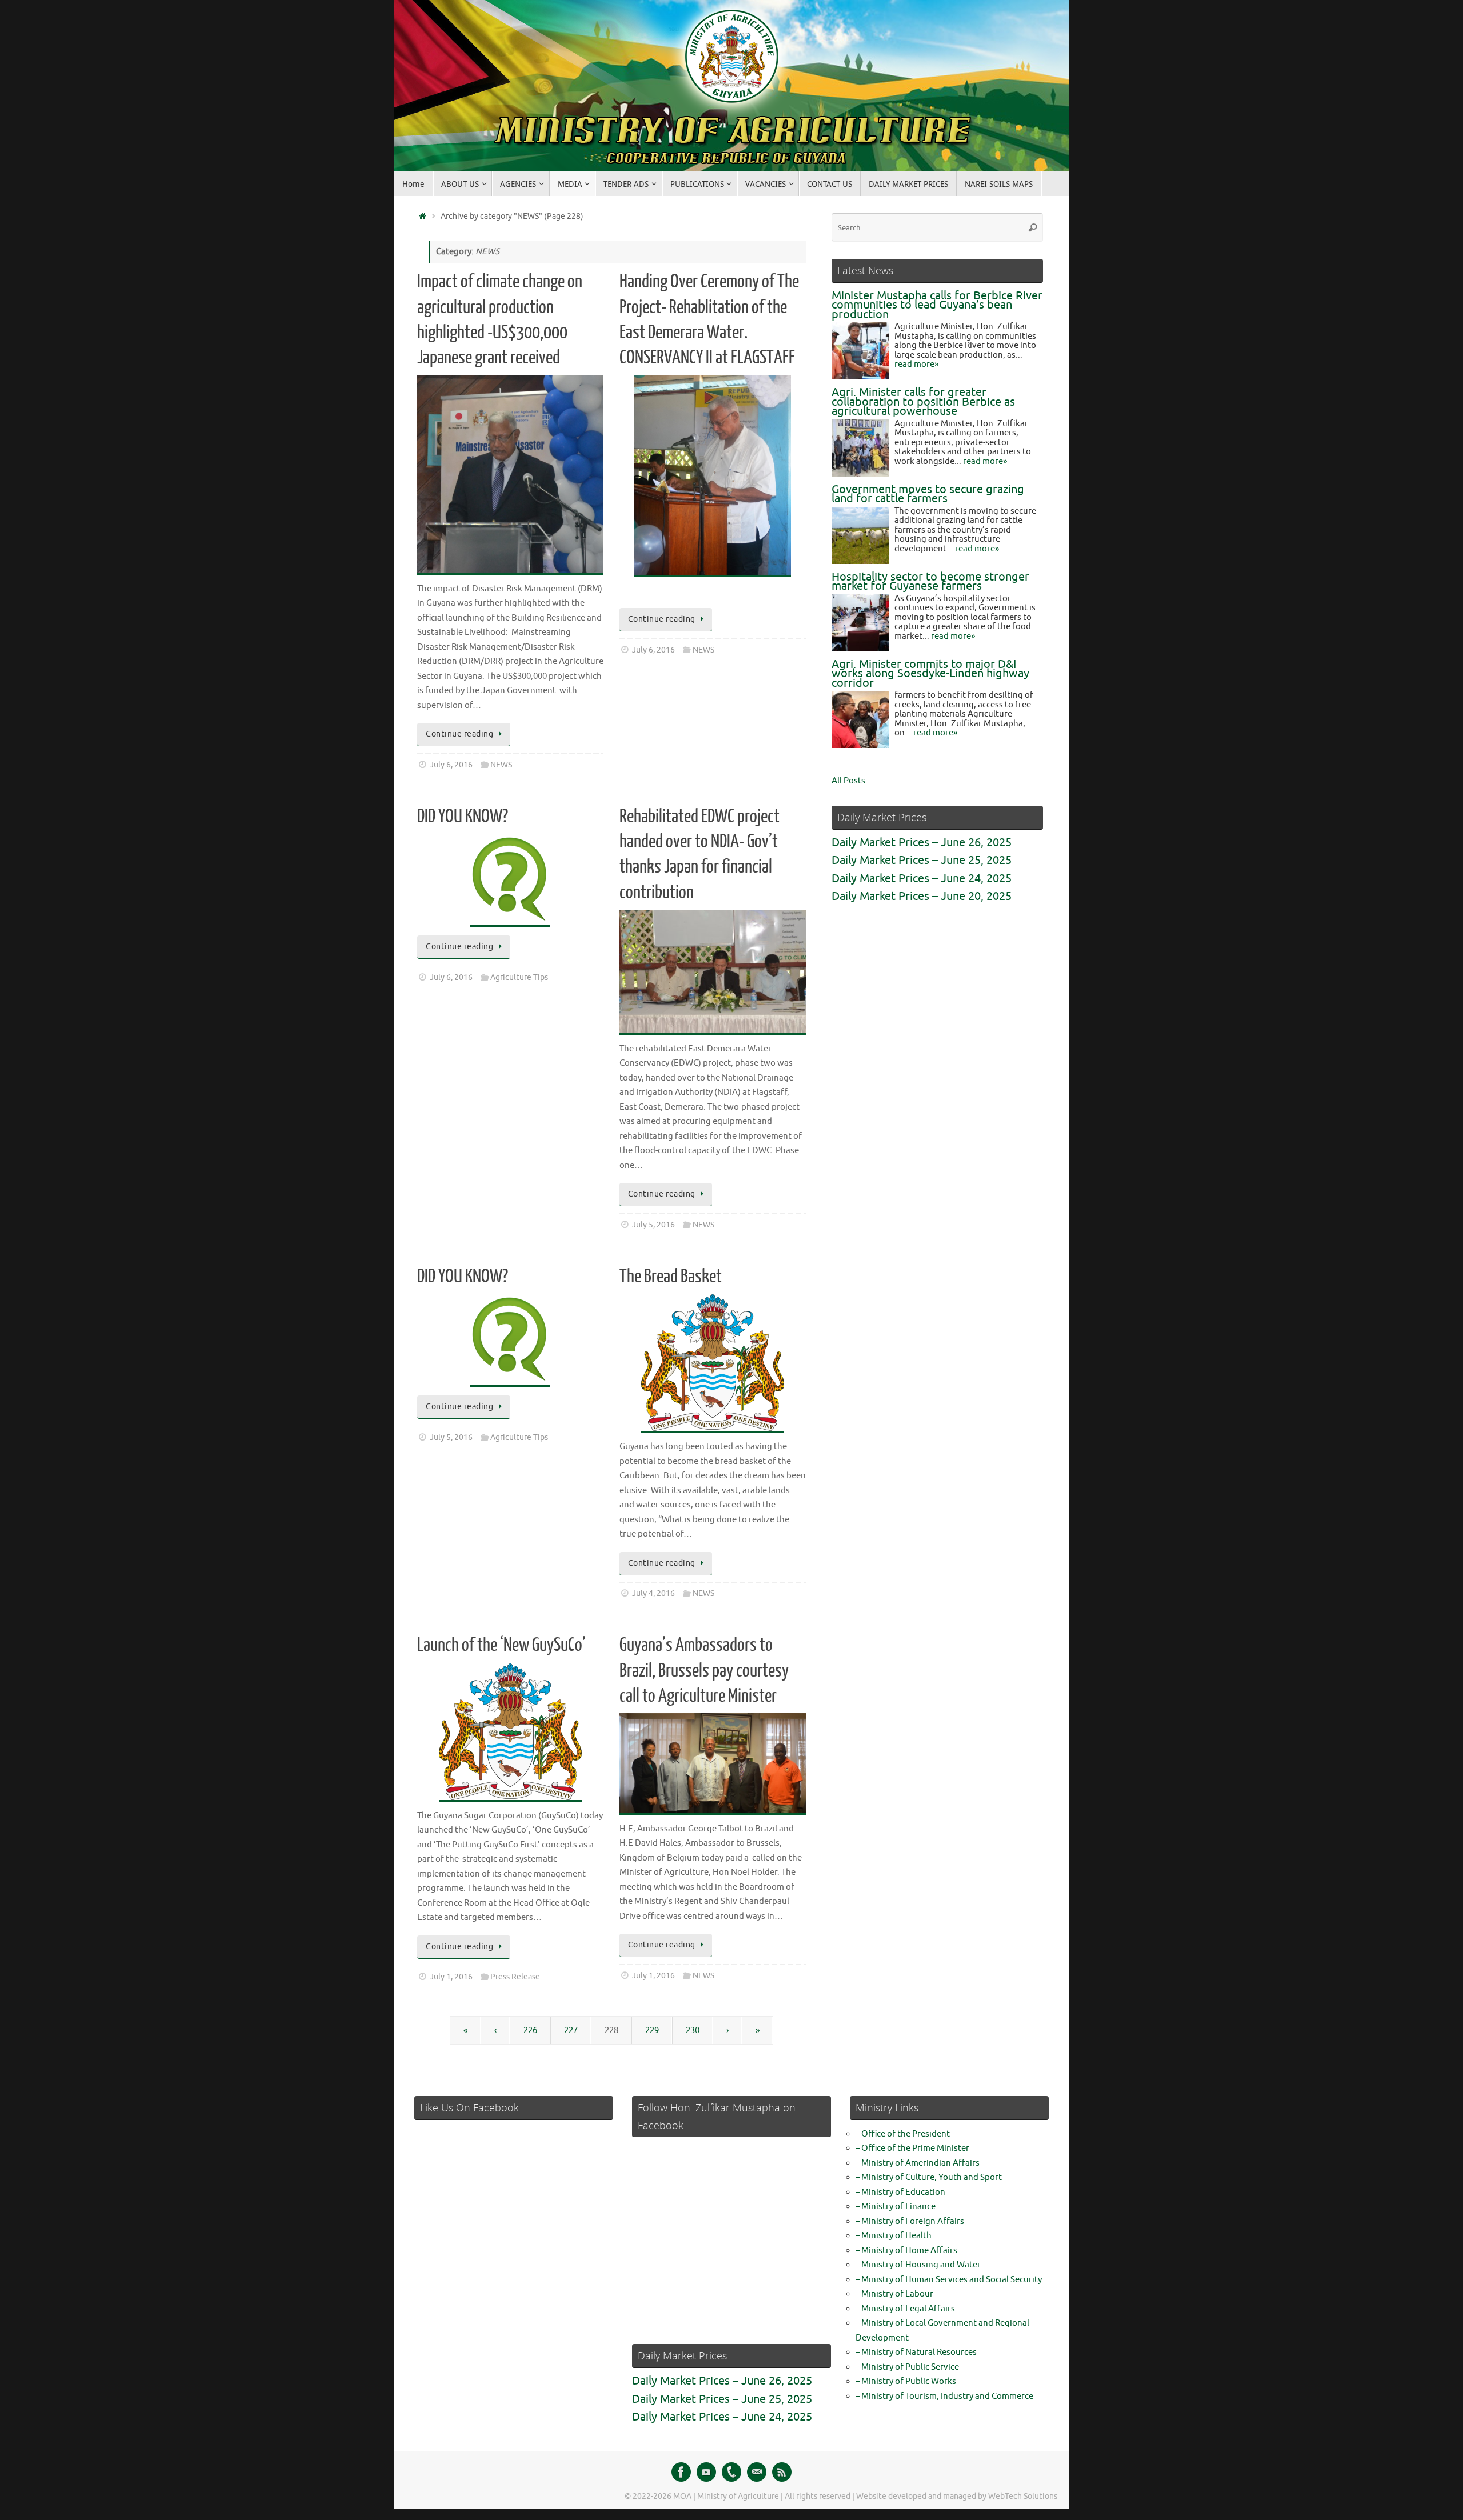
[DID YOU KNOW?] (510, 880)
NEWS (501, 765)
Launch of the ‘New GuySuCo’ (501, 1645)
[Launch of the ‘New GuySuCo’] (510, 1732)
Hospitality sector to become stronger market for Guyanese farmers (930, 582)
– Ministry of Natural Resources (916, 2352)
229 (652, 2031)
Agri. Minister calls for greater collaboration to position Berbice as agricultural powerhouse (923, 402)
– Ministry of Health (894, 2236)
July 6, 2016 (451, 765)
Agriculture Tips (519, 977)
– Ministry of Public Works (906, 2381)
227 (571, 2031)
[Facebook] (681, 2472)
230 (693, 2031)
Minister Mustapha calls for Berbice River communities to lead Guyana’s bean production (937, 305)
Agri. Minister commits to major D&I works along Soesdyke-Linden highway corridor (930, 674)
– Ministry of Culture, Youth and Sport (929, 2177)
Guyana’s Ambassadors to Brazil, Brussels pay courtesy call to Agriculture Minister (704, 1670)
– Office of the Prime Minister (912, 2148)
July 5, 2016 (653, 1225)
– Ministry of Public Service (907, 2367)
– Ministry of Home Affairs (906, 2251)
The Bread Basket (671, 1277)
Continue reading (459, 734)
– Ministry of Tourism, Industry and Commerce (944, 2396)
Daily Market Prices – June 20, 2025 (922, 896)
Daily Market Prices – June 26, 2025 (922, 843)
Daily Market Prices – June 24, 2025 (922, 879)
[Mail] (757, 2472)
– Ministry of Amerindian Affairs (918, 2163)
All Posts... (852, 781)
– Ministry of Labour (894, 2294)
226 (530, 2031)
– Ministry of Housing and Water (918, 2265)
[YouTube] (706, 2472)
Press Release (515, 1977)
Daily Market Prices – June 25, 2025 (922, 860)
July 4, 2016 (653, 1593)
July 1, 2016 (451, 1977)
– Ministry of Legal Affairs (905, 2309)
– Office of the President (903, 2134)
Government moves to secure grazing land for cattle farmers (928, 494)
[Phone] (731, 2472)
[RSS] (782, 2472)
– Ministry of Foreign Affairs (910, 2221)
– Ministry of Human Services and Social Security (949, 2280)
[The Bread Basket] (713, 1363)
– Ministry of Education (900, 2192)
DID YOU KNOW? (463, 817)
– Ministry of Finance (896, 2207)
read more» (916, 364)
